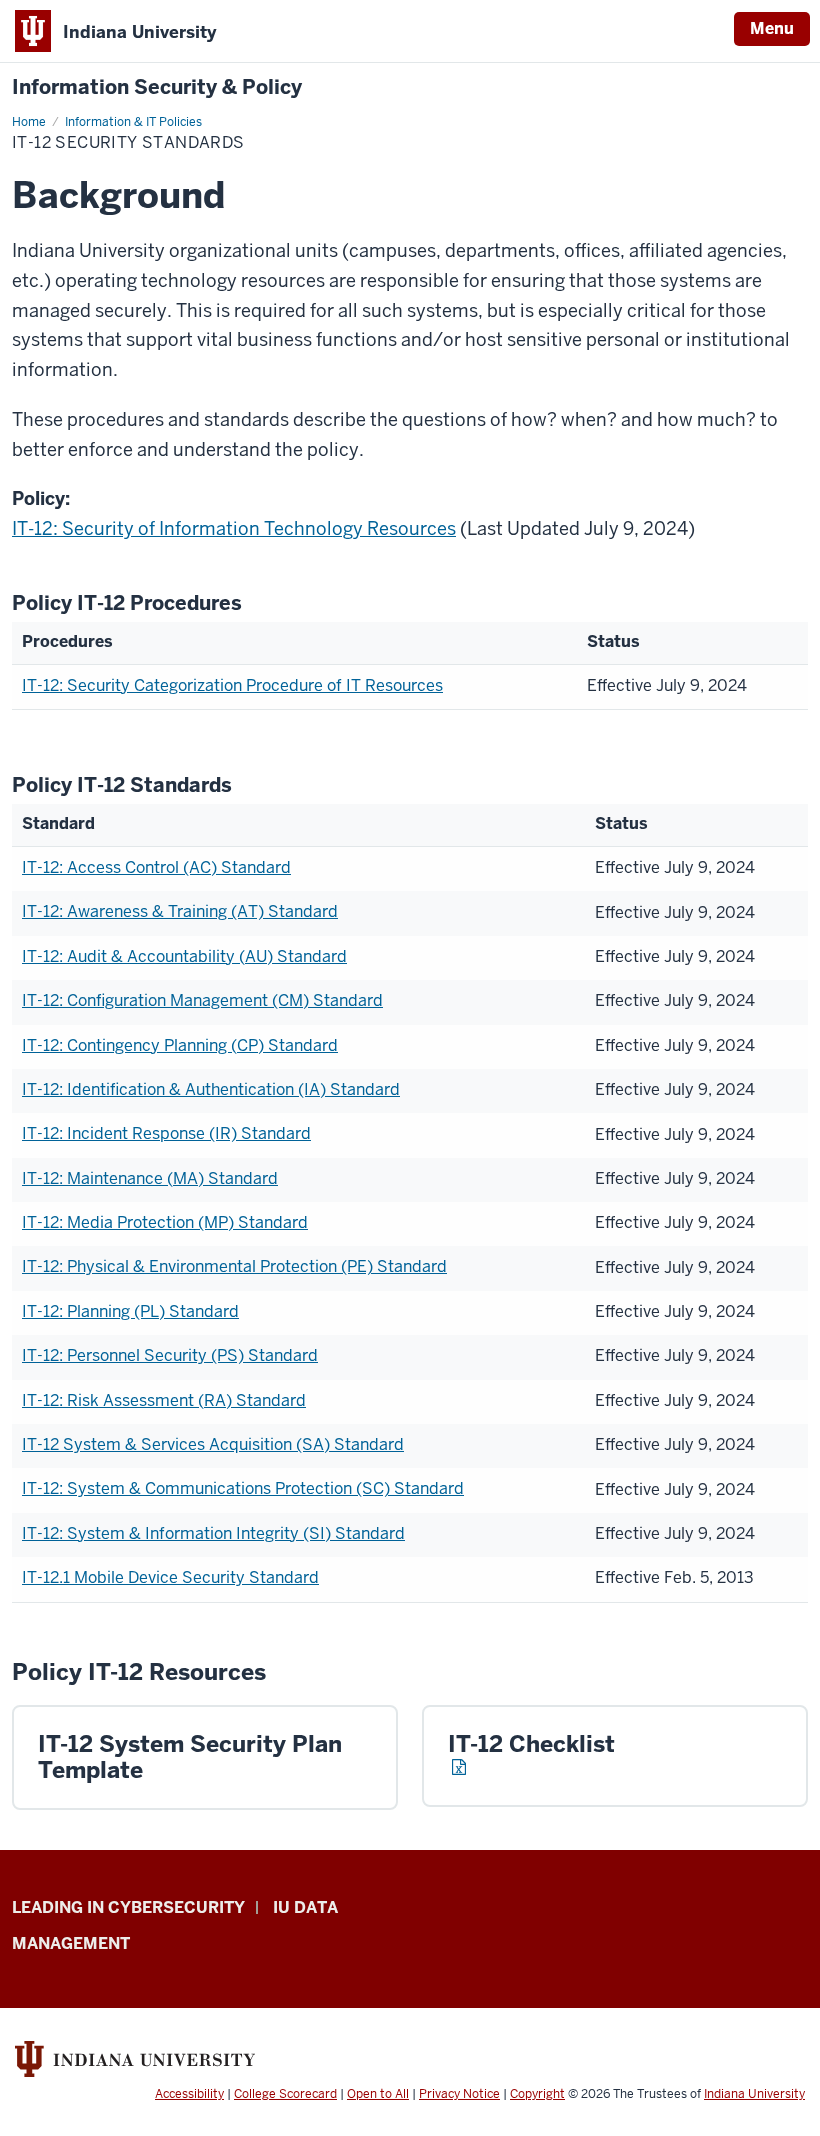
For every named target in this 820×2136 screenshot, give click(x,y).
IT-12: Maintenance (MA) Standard (150, 1178)
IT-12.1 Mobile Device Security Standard (170, 1577)
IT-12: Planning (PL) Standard (130, 1311)
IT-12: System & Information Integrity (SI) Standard (213, 1533)
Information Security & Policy (157, 87)
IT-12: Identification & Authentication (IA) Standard (211, 1089)
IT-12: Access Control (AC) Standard (156, 867)
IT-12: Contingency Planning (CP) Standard (180, 1045)
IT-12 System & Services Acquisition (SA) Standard (213, 1444)
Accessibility (189, 2094)
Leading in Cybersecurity (128, 1907)
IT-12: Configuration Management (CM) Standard (202, 1000)
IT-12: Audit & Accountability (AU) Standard (184, 956)
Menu (772, 28)
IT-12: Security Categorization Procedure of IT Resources (232, 685)
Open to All (378, 2094)
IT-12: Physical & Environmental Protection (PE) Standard (234, 1266)
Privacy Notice (459, 2094)
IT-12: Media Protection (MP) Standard (165, 1222)
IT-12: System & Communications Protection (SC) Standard (243, 1488)
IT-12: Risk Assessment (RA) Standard (164, 1400)
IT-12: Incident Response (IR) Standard (166, 1133)
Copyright (537, 2094)
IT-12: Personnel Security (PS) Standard (170, 1355)
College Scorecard (285, 2094)
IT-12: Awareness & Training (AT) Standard (180, 911)
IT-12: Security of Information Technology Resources (234, 528)
